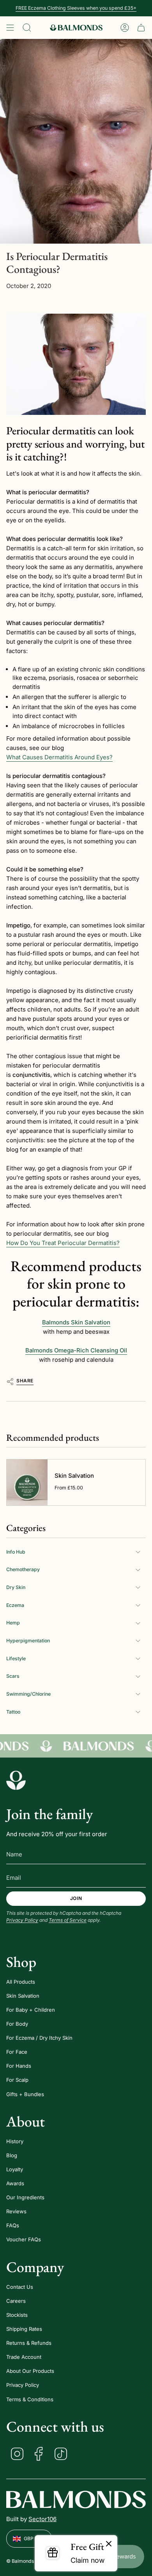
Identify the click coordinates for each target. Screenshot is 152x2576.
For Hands (19, 2066)
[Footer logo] (16, 1780)
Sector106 (42, 2519)
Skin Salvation (23, 1996)
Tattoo (13, 1712)
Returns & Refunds (29, 2343)
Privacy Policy (22, 1920)
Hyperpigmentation (28, 1641)
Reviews (16, 2211)
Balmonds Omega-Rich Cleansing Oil (76, 1350)
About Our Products (30, 2371)
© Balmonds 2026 (27, 2561)
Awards (15, 2183)
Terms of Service (68, 1920)
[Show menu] (10, 28)
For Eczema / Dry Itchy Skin (39, 2038)
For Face (17, 2052)
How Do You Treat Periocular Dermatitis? (63, 1243)
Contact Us (20, 2287)
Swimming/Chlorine (28, 1694)
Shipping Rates (24, 2329)
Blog (12, 2155)
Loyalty (15, 2169)
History (15, 2141)
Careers (16, 2301)
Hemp (13, 1623)
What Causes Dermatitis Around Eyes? (59, 757)
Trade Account (24, 2357)
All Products (21, 1982)
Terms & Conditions (30, 2399)
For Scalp (17, 2080)
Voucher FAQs (24, 2239)
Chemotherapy (23, 1569)
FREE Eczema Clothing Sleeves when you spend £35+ (76, 8)
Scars (13, 1676)
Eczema (15, 1605)
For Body (17, 2024)
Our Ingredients (25, 2197)
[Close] (109, 2544)
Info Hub (16, 1552)
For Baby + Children (31, 2010)
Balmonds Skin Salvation (76, 1322)
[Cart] (141, 28)
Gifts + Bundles (25, 2094)
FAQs (13, 2225)
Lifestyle (16, 1659)
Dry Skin (16, 1587)
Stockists (17, 2315)
